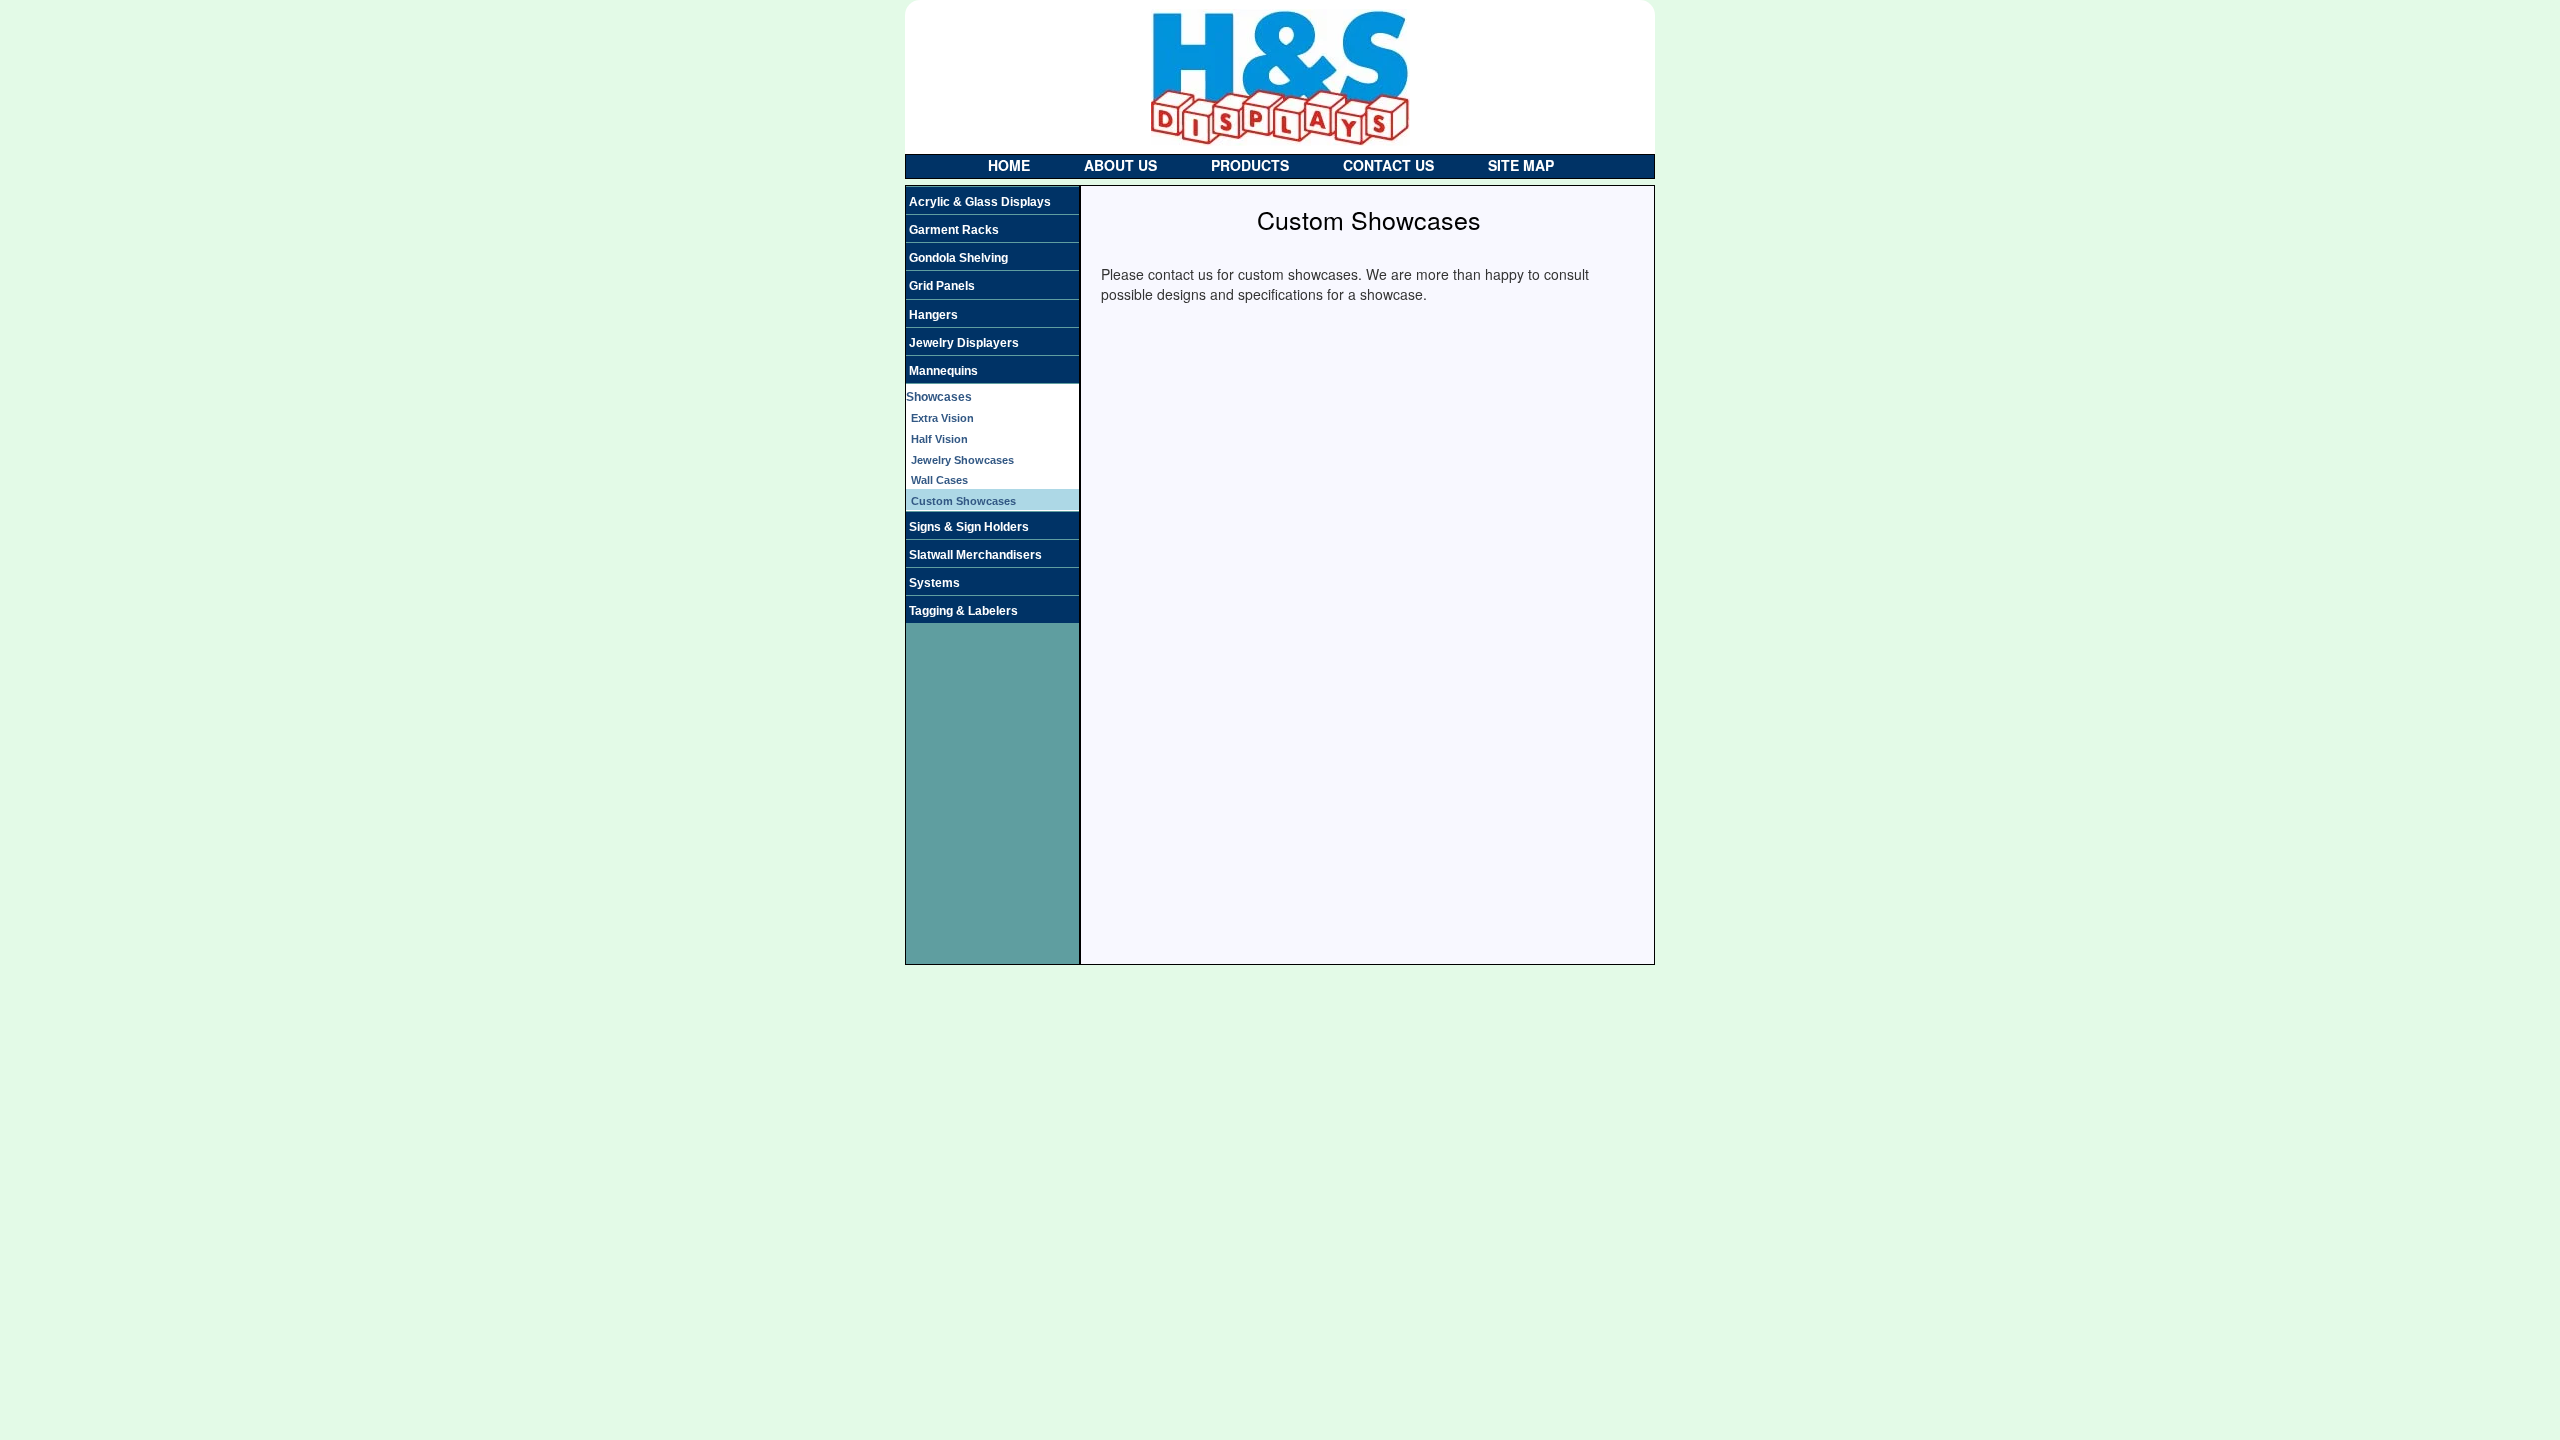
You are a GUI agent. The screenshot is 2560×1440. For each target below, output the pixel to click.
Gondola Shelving (958, 258)
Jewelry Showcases (962, 460)
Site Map (1521, 165)
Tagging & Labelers (963, 611)
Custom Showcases (963, 501)
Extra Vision (942, 418)
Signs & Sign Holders (969, 527)
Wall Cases (939, 480)
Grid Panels (942, 286)
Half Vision (939, 439)
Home (1009, 165)
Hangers (933, 315)
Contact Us (1388, 165)
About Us (1120, 165)
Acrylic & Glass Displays (980, 202)
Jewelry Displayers (964, 343)
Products (1250, 165)
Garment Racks (954, 230)
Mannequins (943, 371)
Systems (934, 583)
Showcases (939, 397)
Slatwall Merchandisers (975, 555)
